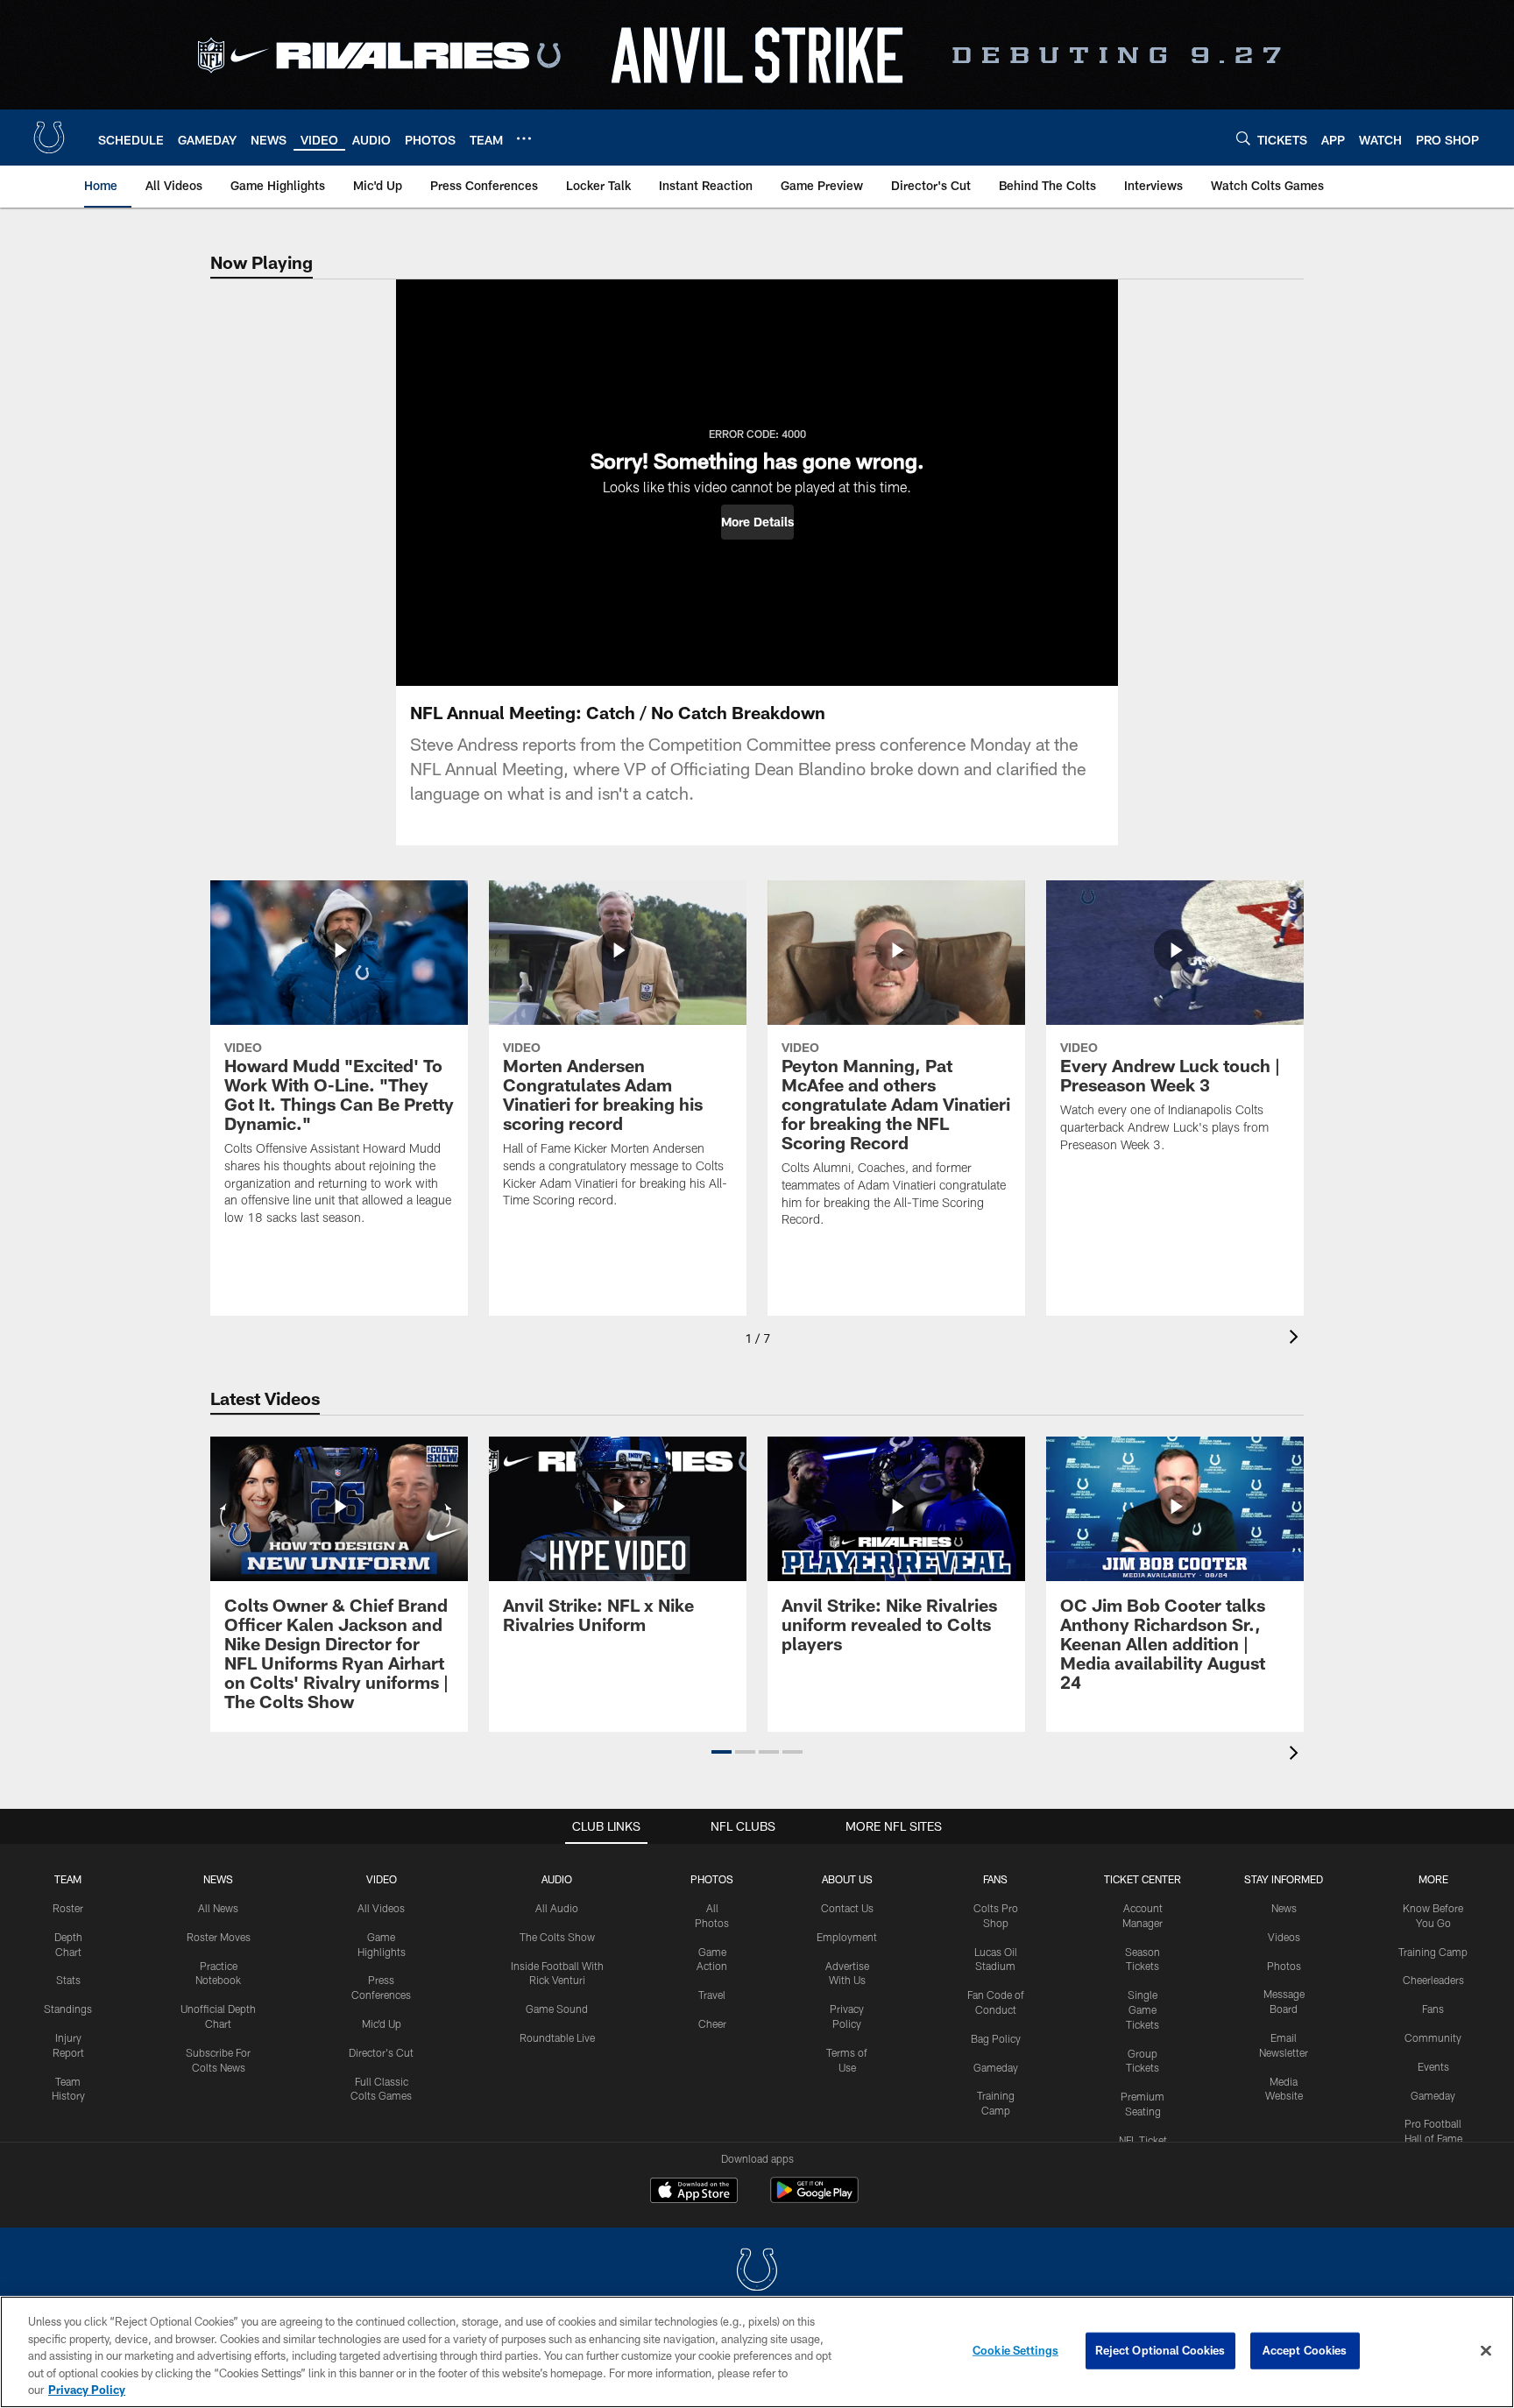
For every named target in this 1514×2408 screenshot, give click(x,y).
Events (1433, 2066)
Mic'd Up (382, 2023)
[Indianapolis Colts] (757, 2272)
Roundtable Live (557, 2037)
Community (1433, 2037)
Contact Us (847, 1908)
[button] (757, 522)
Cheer (712, 2023)
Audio (557, 1879)
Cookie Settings (1015, 2350)
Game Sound (557, 2009)
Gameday (996, 2067)
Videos (1284, 1937)
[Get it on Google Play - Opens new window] (814, 2199)
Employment (847, 1937)
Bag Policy (996, 2038)
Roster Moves (219, 1937)
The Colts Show (557, 1937)
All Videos (381, 1908)
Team (68, 1879)
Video (382, 1879)
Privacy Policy (87, 2390)
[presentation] (1297, 1339)
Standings (68, 2009)
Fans (1433, 2009)
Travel (712, 1995)
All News (218, 1908)
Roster (68, 1908)
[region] (757, 2352)
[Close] (1486, 2351)
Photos (712, 1879)
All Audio (557, 1908)
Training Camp (1433, 1952)
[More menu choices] (524, 138)
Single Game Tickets (1143, 2009)
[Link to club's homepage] (49, 138)
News (218, 1879)
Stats (68, 1980)
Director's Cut (381, 2052)
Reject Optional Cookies (1160, 2350)
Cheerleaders (1433, 1980)
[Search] (1243, 138)
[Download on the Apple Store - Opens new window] (694, 2193)
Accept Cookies (1305, 2350)
